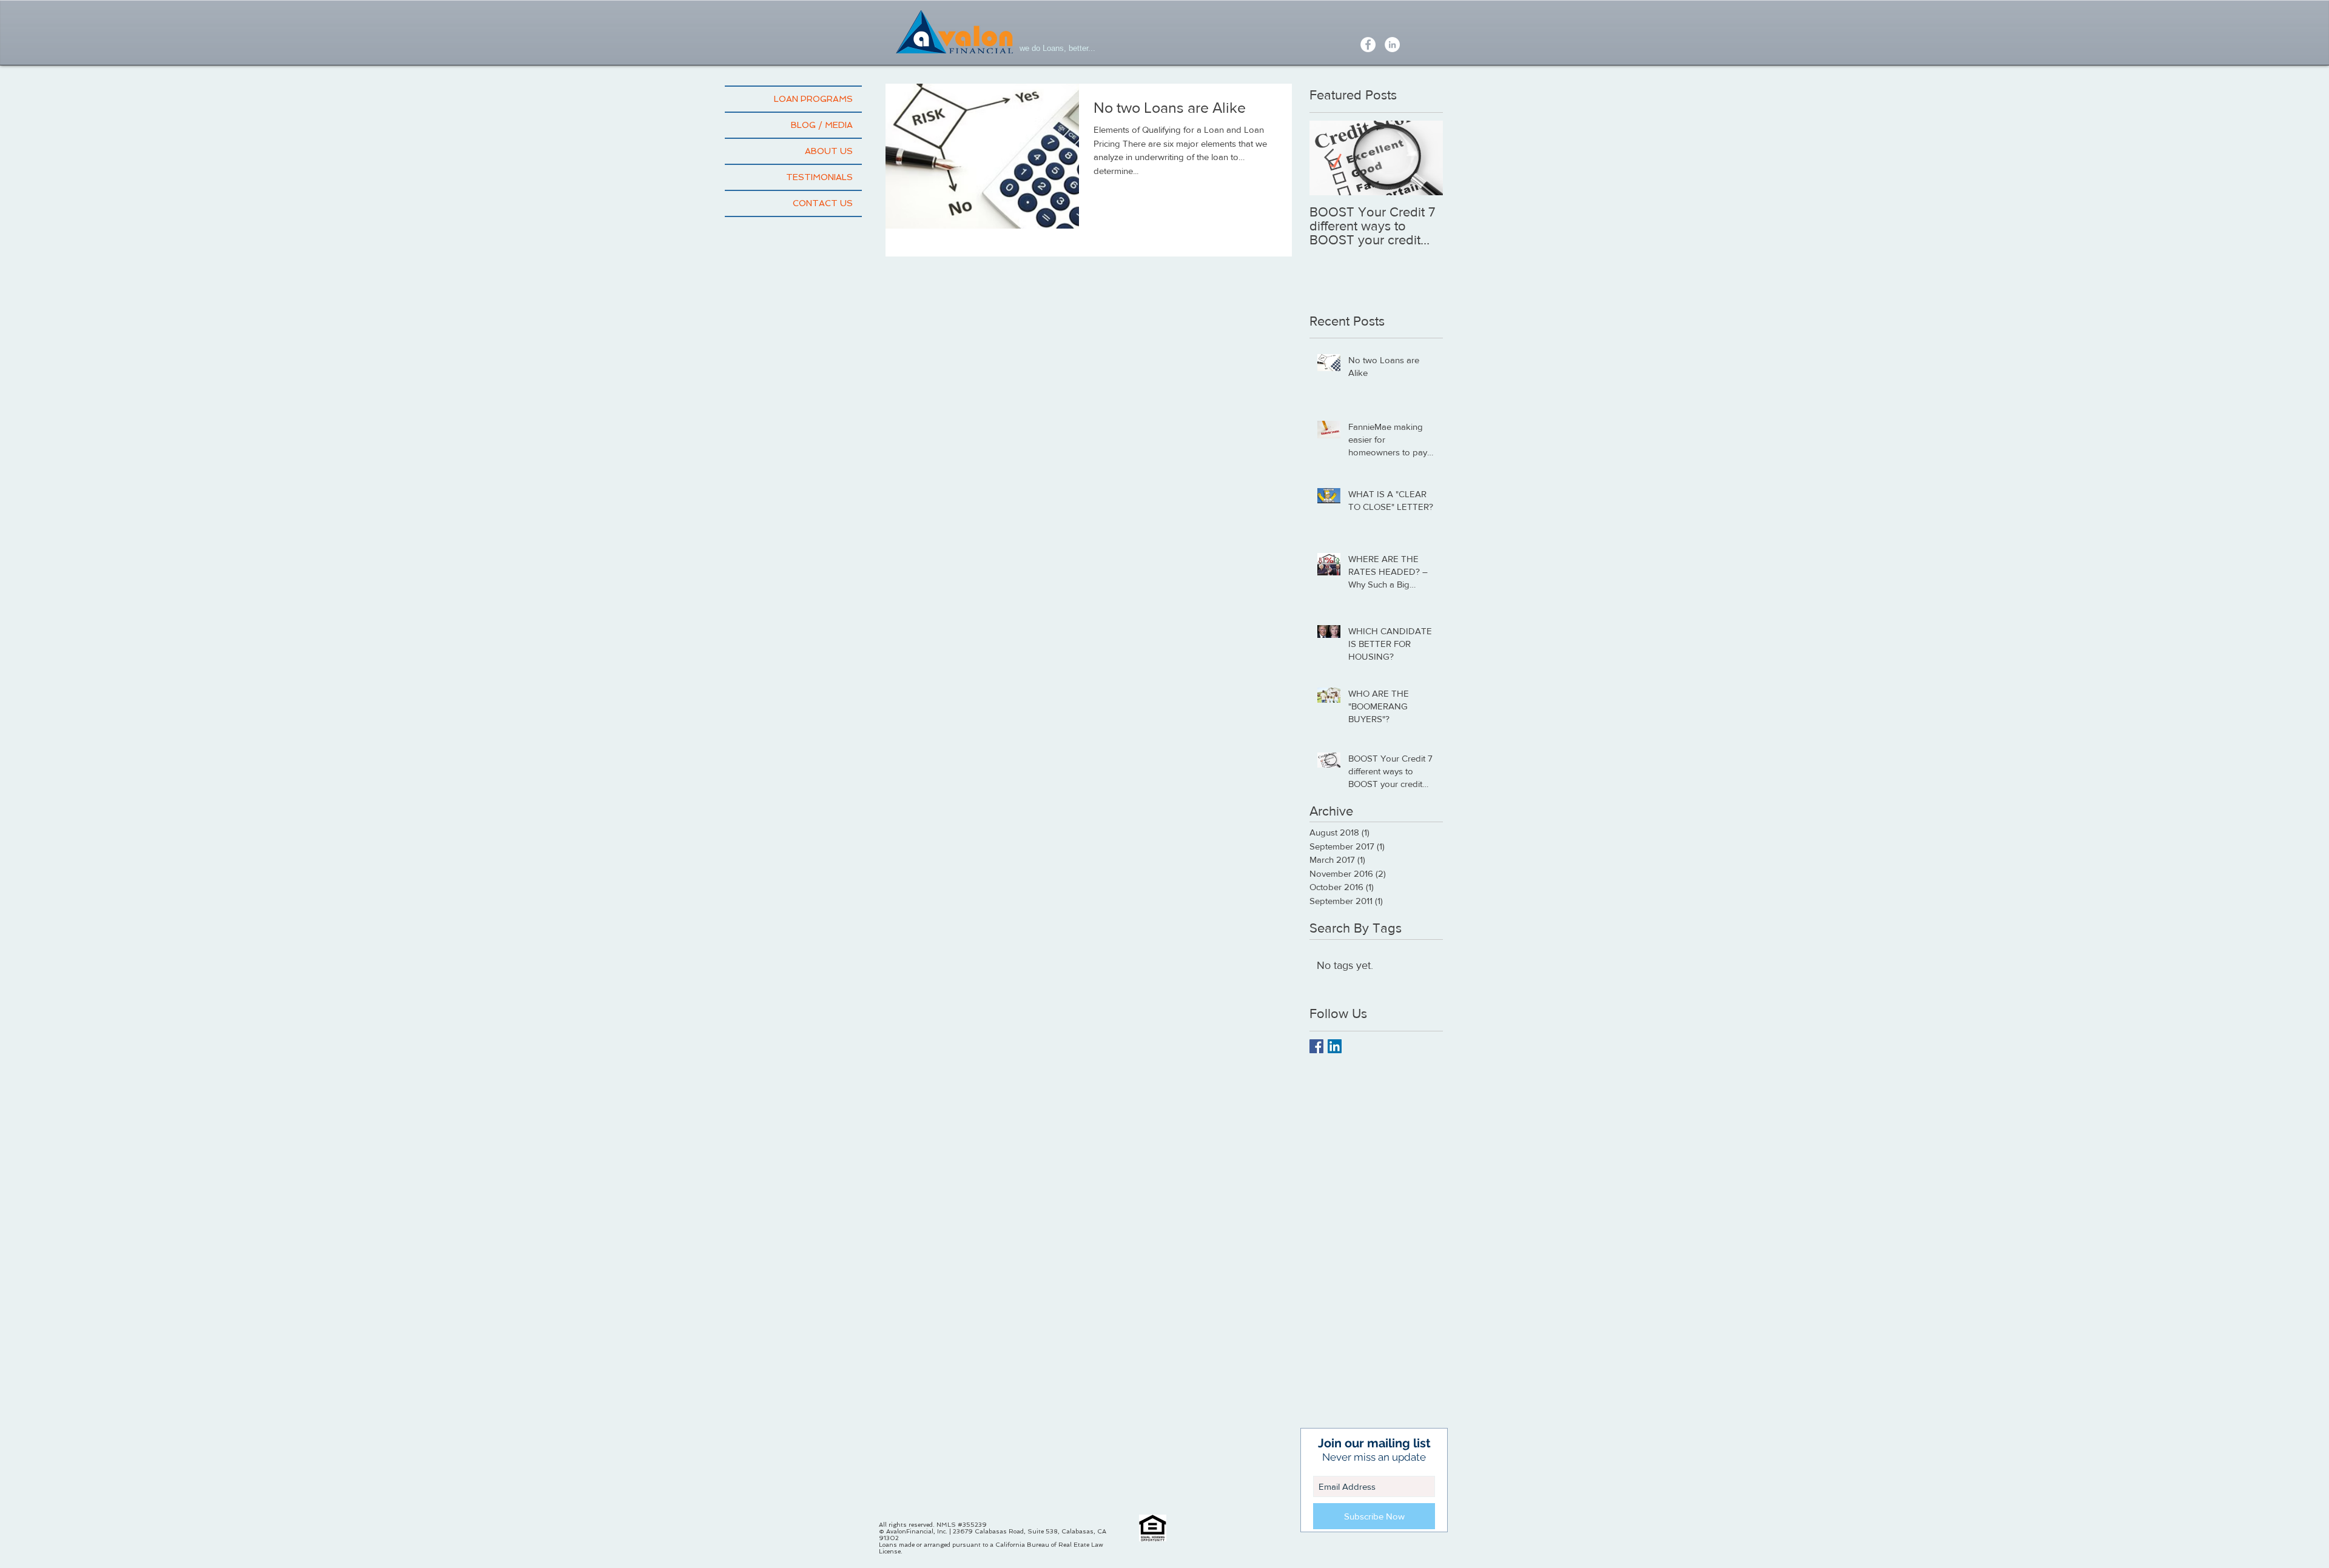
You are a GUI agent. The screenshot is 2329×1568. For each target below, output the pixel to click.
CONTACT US (823, 203)
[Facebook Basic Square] (1316, 1046)
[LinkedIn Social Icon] (1335, 1046)
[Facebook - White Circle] (1368, 45)
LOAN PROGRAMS (813, 99)
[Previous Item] (1329, 158)
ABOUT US (829, 151)
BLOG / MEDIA (822, 125)
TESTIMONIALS (819, 177)
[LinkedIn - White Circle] (1392, 45)
